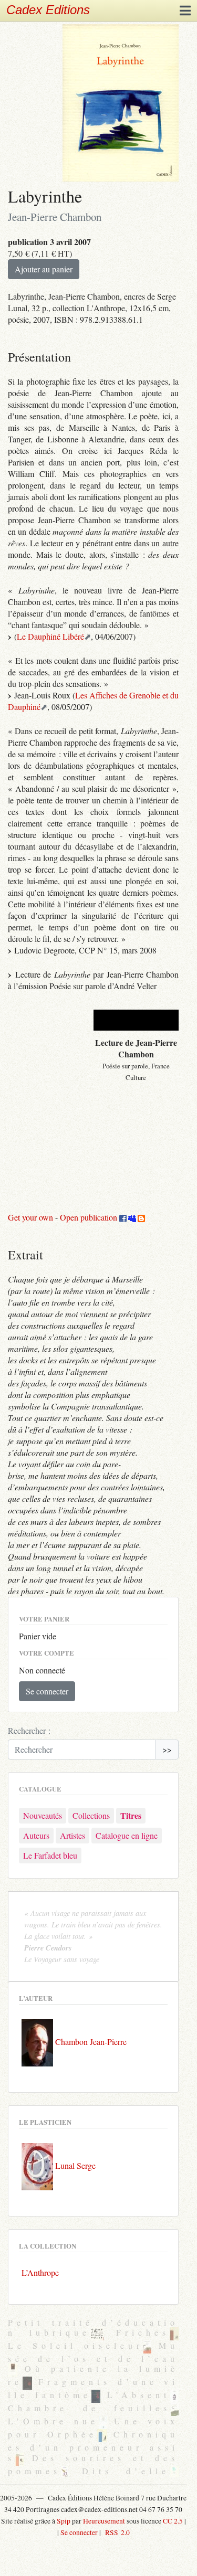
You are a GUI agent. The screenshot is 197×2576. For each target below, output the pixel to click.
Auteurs (36, 1835)
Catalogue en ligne (127, 1835)
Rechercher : (29, 1730)
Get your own (30, 1217)
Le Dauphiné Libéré (50, 636)
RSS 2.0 (116, 2532)
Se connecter (47, 1691)
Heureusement (104, 2521)
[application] (136, 1020)
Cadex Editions (48, 10)
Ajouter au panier (44, 269)
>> (167, 1749)
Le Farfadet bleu (50, 1855)
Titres (131, 1815)
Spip (64, 2521)
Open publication (89, 1217)
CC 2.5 (173, 2521)
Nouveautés (43, 1815)
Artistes (72, 1835)
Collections (91, 1815)
